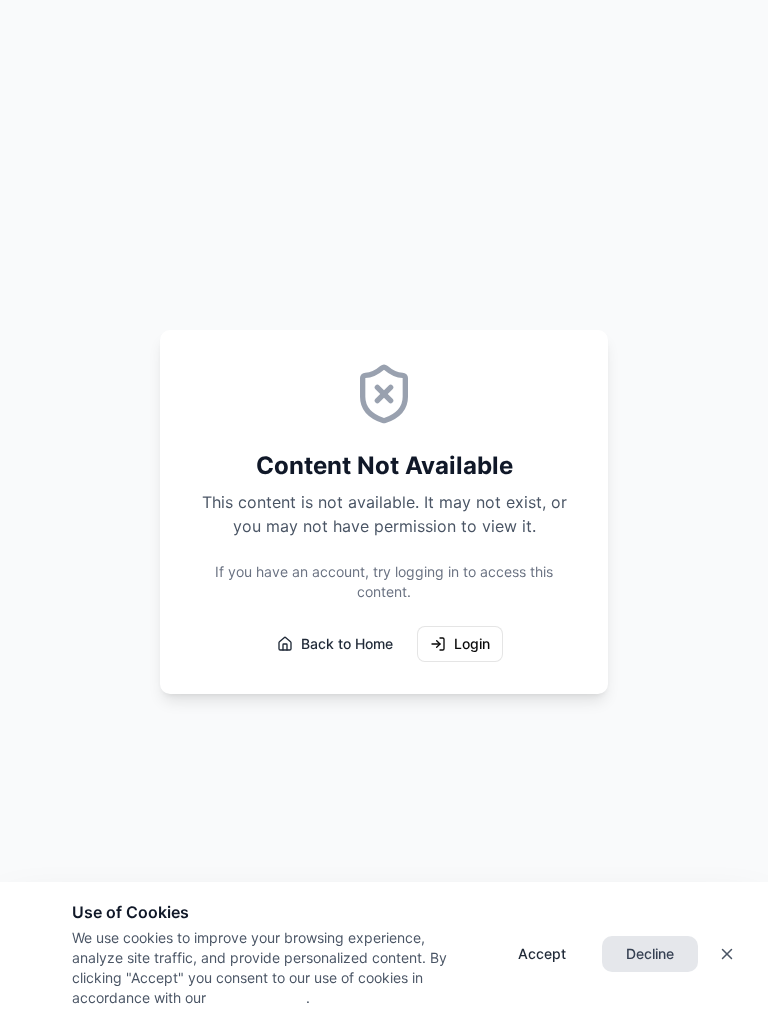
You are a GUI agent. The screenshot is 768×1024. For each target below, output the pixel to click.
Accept (542, 953)
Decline (650, 953)
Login (472, 643)
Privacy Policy (256, 997)
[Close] (727, 954)
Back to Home (347, 643)
